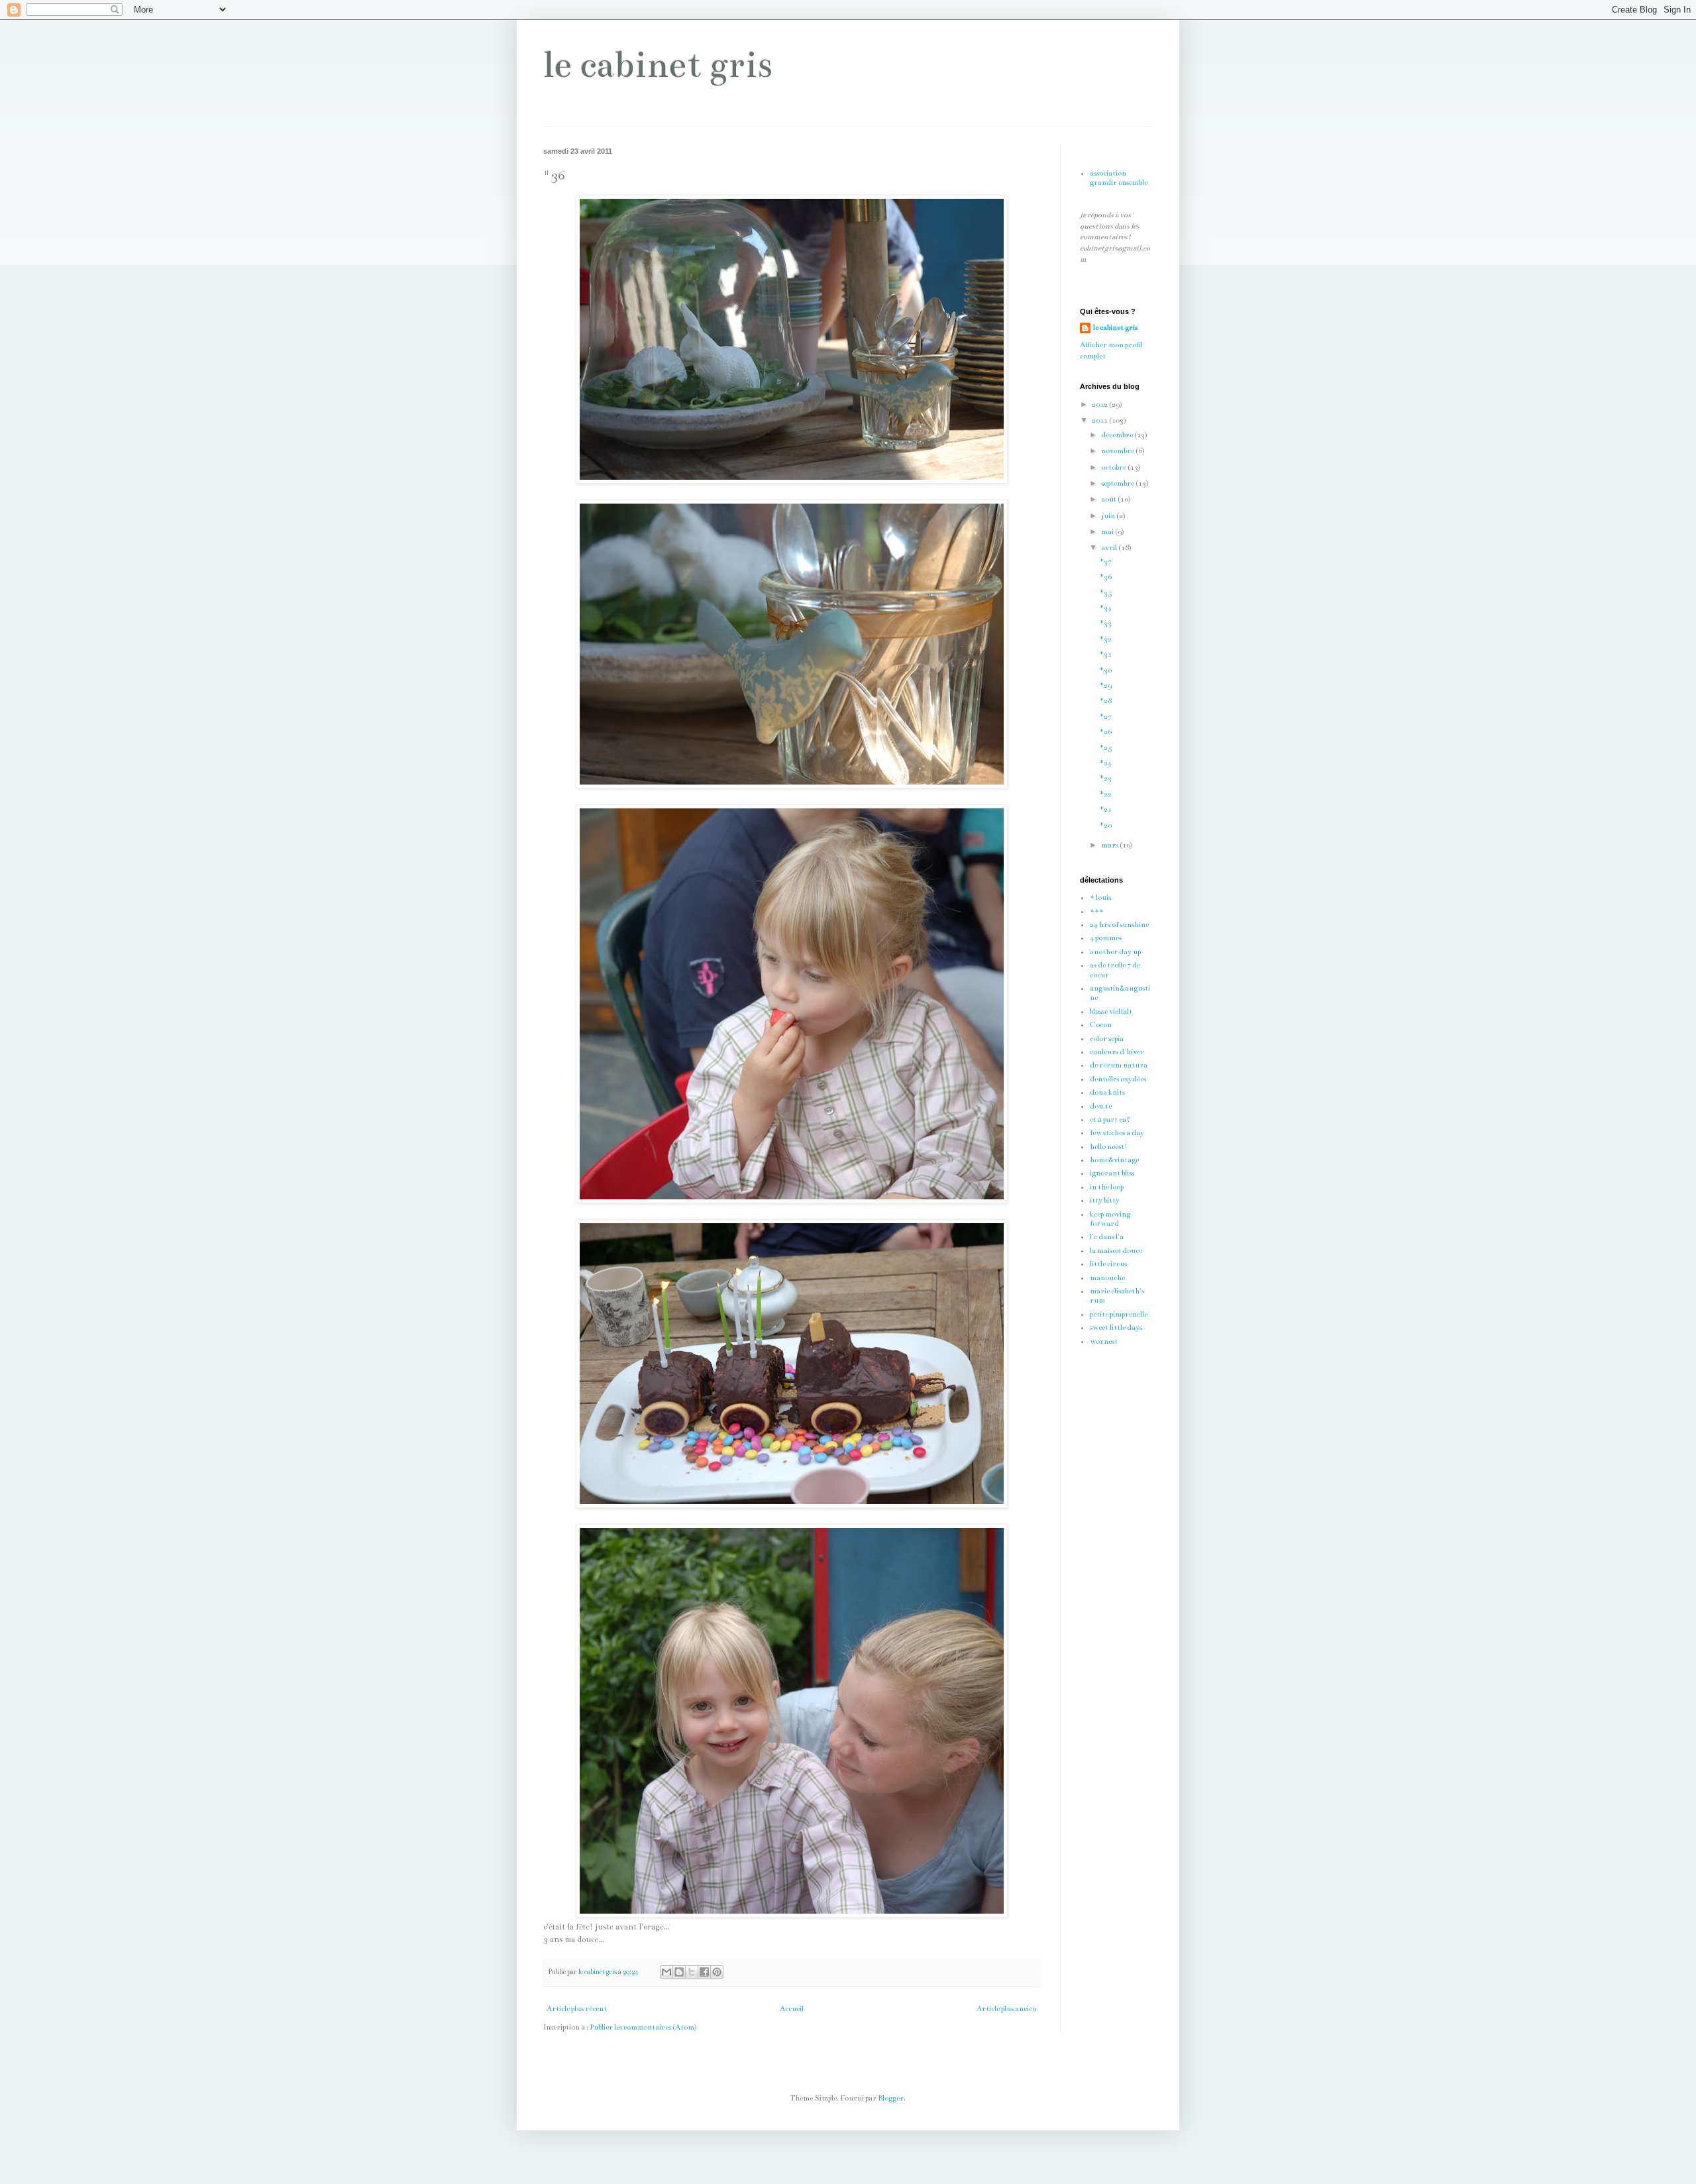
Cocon (1101, 1025)
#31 (1106, 654)
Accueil (792, 2009)
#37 (1106, 562)
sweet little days (1116, 1328)
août (1109, 499)
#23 (1106, 778)
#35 (1106, 593)
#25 (1106, 748)
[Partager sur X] (692, 1972)
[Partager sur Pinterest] (717, 1972)
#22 (1106, 794)
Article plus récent (577, 2009)
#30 (1106, 670)
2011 (1100, 420)
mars (1110, 845)
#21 (1106, 809)
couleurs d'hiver (1117, 1052)
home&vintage (1114, 1160)
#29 (1106, 685)
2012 (1100, 405)
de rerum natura (1119, 1065)
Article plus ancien (1007, 2009)
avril (1110, 548)
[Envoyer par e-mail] (666, 1972)
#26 (1106, 732)
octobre (1114, 467)
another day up (1115, 952)
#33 (1106, 623)
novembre (1118, 451)
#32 (1106, 639)
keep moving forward (1110, 1219)
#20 (1106, 825)
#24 (1106, 763)
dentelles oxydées (1118, 1079)
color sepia (1107, 1039)
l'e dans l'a (1107, 1237)
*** (1097, 911)
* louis (1100, 898)
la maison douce (1116, 1251)
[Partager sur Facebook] (704, 1972)
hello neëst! (1109, 1147)
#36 (1106, 577)
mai (1108, 532)
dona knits (1107, 1092)
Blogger (891, 2098)
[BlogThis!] (679, 1972)
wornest (1104, 1341)
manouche (1107, 1278)
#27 (1106, 717)
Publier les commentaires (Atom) (643, 2027)
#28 (1106, 701)
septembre (1118, 483)
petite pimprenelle (1119, 1314)
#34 (1106, 608)
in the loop (1107, 1187)
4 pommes (1106, 938)
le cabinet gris (658, 65)
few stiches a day (1117, 1133)
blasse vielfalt (1111, 1011)
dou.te (1101, 1106)
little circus (1108, 1264)
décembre (1118, 435)
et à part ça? (1110, 1119)
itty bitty (1105, 1200)
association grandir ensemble (1119, 178)
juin (1109, 516)
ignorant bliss (1112, 1173)
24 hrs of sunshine (1119, 925)
